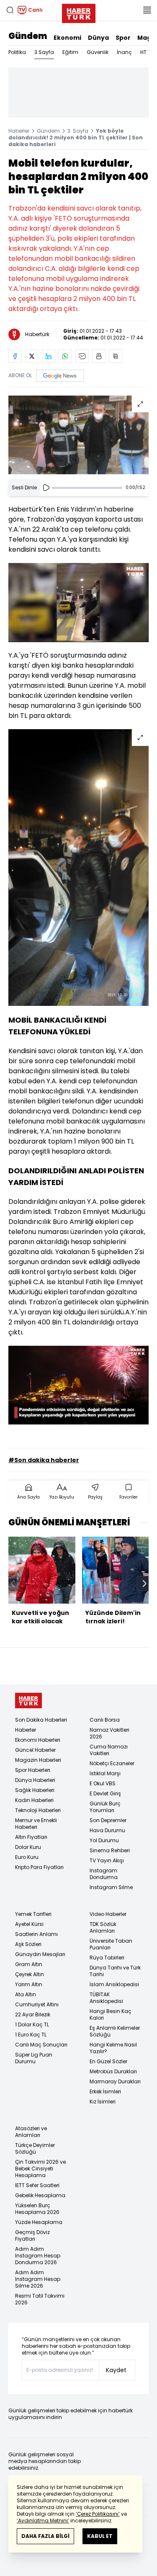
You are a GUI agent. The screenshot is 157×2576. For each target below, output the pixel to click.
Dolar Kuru (28, 1847)
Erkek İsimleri (105, 2091)
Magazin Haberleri (38, 1760)
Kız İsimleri (103, 2102)
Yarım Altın (29, 1984)
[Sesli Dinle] (46, 488)
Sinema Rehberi (110, 1850)
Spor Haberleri (33, 1770)
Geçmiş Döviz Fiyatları (32, 2235)
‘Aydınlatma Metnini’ (43, 2521)
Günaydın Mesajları (40, 1954)
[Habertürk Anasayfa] (79, 12)
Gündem (28, 36)
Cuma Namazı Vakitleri (109, 1750)
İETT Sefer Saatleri (37, 2185)
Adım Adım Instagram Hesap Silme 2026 (38, 2279)
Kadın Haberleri (34, 1800)
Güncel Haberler (35, 1750)
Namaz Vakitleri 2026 (109, 1733)
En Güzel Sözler (108, 2061)
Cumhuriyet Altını (37, 2004)
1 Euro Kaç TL (31, 2035)
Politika (17, 52)
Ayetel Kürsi (29, 1924)
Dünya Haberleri (35, 1780)
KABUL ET (100, 2536)
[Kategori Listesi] (147, 10)
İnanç (124, 52)
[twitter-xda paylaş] (32, 356)
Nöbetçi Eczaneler (112, 1763)
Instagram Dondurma (104, 1874)
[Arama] (10, 10)
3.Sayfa (44, 52)
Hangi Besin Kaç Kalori (111, 2014)
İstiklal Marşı (105, 1773)
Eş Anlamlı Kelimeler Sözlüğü (115, 2031)
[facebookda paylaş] (15, 356)
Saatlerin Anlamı (36, 1934)
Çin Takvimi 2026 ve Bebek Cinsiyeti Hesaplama (40, 2169)
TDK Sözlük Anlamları (103, 1927)
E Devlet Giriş (105, 1793)
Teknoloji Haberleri (38, 1810)
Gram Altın (29, 1964)
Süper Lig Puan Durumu (34, 2058)
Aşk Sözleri (28, 1944)
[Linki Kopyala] (116, 356)
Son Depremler (108, 1820)
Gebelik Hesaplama (40, 2195)
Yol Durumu (104, 1840)
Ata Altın (26, 1994)
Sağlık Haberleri (35, 1790)
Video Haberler (108, 1914)
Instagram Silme (111, 1887)
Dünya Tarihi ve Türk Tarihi (115, 1971)
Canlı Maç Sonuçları (41, 2045)
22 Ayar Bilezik (33, 2014)
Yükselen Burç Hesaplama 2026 (37, 2209)
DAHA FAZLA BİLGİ (45, 2536)
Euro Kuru (27, 1857)
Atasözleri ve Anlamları (31, 2132)
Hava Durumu (107, 1830)
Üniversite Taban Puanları (111, 1944)
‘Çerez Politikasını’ (98, 2514)
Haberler (19, 131)
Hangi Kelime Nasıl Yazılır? (113, 2048)
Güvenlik (98, 52)
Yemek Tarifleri (33, 1914)
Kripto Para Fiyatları (39, 1867)
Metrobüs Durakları (113, 2071)
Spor (123, 38)
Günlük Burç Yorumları (105, 1807)
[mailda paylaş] (82, 356)
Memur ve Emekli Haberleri (36, 1824)
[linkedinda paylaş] (49, 356)
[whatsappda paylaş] (65, 356)
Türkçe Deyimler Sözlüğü (35, 2148)
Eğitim (70, 52)
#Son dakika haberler (44, 1460)
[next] (144, 1584)
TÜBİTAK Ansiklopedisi (106, 1998)
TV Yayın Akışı (107, 1860)
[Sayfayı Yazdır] (99, 356)
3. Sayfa (78, 131)
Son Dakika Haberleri (41, 1720)
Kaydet (116, 2370)
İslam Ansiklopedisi (114, 1984)
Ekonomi (67, 38)
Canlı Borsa (105, 1720)
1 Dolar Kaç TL (32, 2025)
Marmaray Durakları (115, 2081)
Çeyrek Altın (30, 1974)
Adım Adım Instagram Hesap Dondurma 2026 (38, 2256)
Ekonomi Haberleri (38, 1740)
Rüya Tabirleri (107, 1958)
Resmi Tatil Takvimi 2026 (40, 2299)
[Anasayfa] (28, 1701)
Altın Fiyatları (31, 1837)
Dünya (98, 38)
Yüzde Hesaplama (39, 2222)
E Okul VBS (103, 1783)
